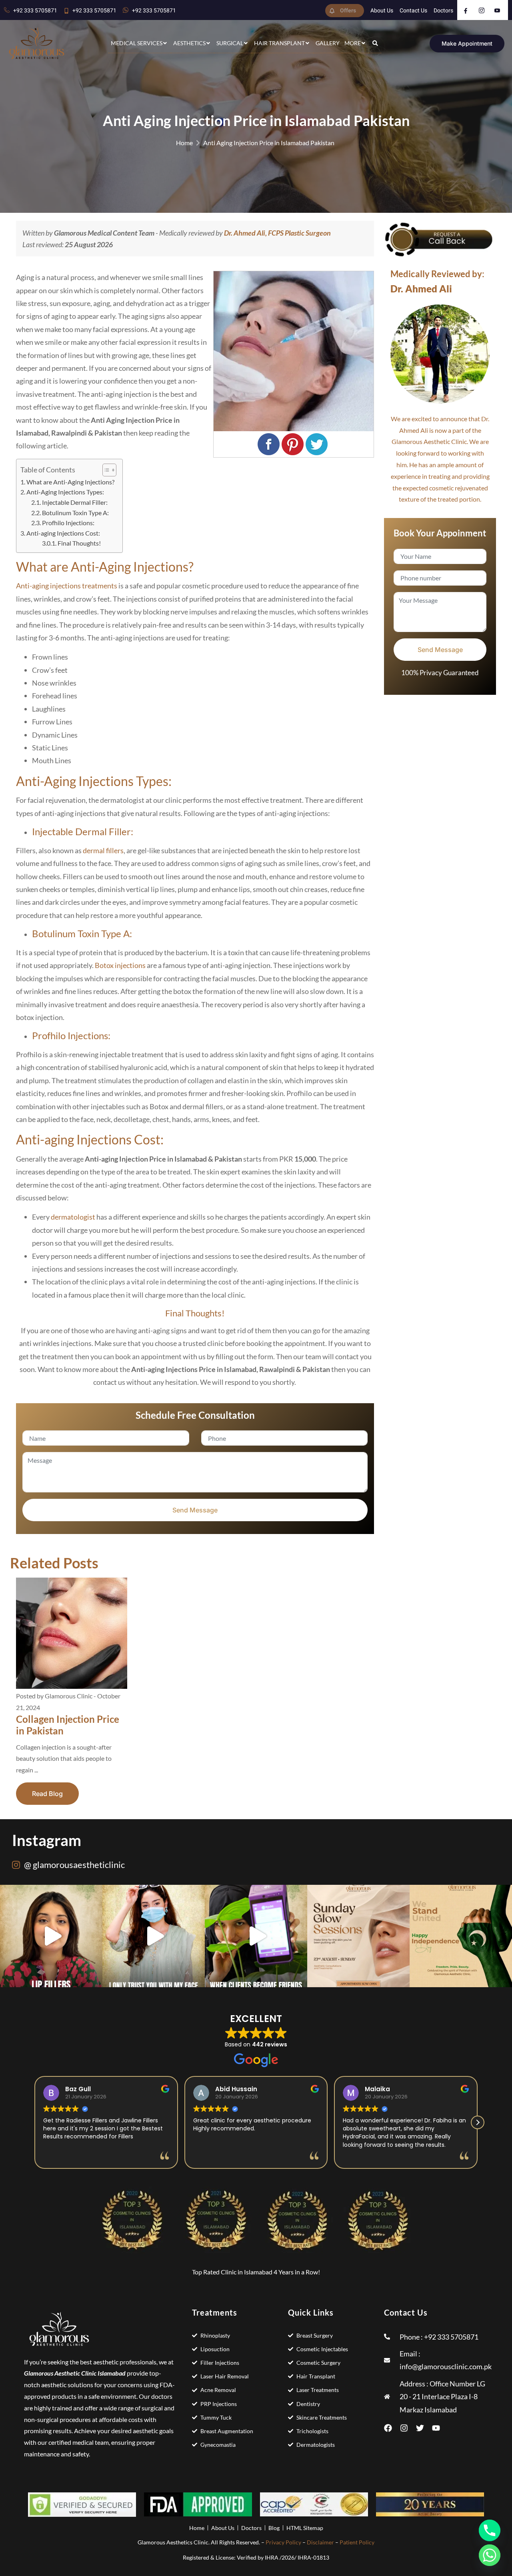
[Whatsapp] (490, 2555)
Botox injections (120, 965)
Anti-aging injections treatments (67, 586)
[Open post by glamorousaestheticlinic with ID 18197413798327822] (154, 1936)
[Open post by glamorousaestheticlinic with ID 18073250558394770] (358, 1936)
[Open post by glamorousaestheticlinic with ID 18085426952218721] (256, 1936)
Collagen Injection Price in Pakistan (68, 1725)
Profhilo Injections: (68, 523)
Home (184, 143)
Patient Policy (357, 2542)
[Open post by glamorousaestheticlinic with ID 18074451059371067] (461, 1936)
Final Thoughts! (79, 543)
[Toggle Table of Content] (105, 470)
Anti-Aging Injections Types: (65, 492)
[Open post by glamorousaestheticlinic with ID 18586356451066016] (51, 1936)
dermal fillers (103, 850)
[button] (478, 2122)
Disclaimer (320, 2542)
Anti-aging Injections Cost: (63, 533)
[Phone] (490, 2530)
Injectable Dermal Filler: (75, 502)
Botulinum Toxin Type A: (75, 513)
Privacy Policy (283, 2542)
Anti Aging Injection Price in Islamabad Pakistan (269, 143)
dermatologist (73, 1217)
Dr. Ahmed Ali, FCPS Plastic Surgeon (277, 233)
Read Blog (47, 1794)
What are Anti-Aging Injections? (70, 482)
